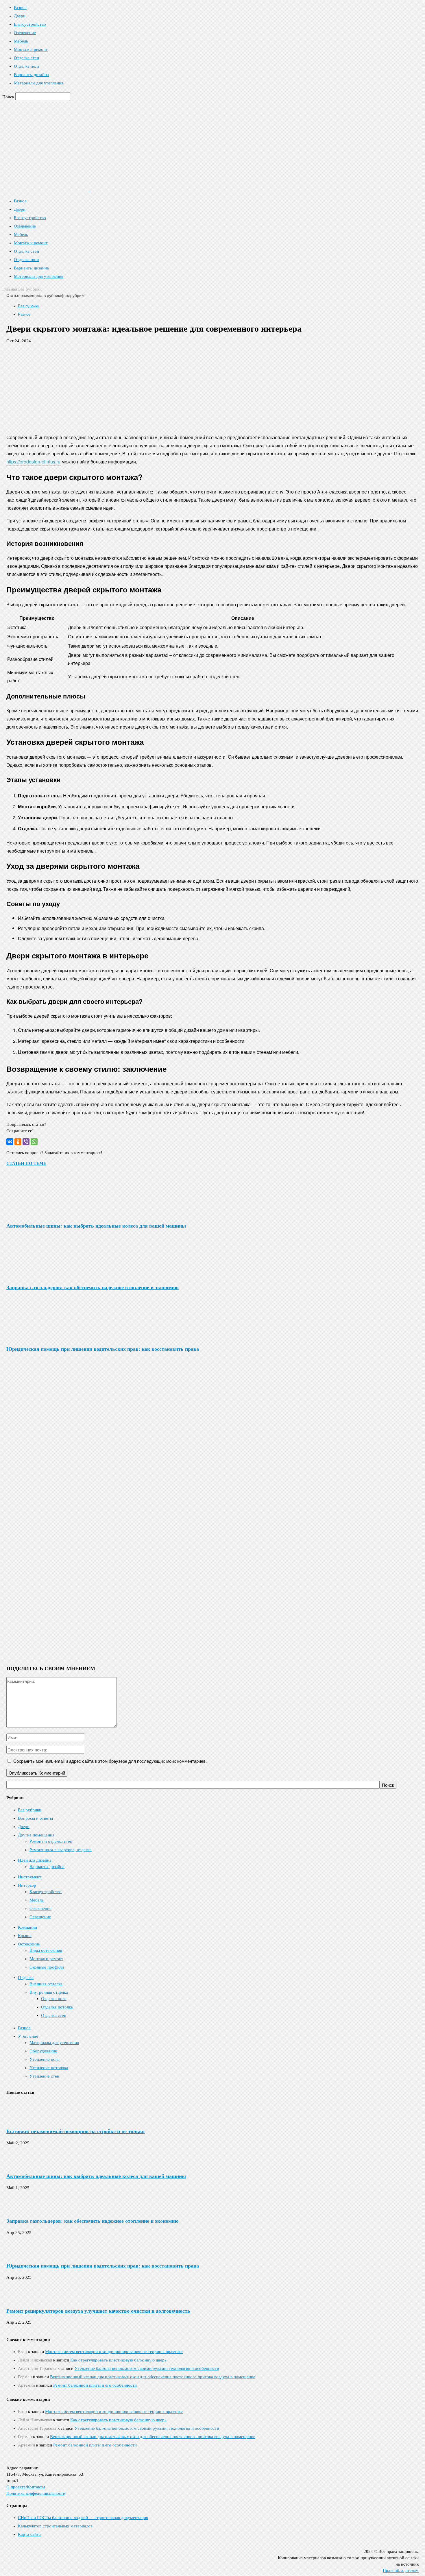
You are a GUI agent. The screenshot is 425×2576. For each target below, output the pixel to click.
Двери (20, 16)
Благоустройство (30, 24)
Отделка (26, 1978)
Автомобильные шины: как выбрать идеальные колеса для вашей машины (96, 1226)
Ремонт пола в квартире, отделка (61, 1850)
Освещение (40, 1917)
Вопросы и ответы (35, 1818)
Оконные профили (47, 1967)
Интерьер (27, 1885)
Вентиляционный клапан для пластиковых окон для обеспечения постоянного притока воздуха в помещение (153, 2377)
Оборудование (43, 2051)
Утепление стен (44, 2076)
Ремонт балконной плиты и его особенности (95, 2385)
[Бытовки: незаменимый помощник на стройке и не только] (21, 2120)
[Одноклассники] (18, 1142)
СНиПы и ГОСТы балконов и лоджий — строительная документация (83, 2518)
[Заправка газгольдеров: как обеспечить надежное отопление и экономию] (38, 1276)
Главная (10, 289)
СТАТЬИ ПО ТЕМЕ (26, 1163)
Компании (27, 1927)
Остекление (29, 1944)
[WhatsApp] (34, 1142)
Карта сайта (29, 2534)
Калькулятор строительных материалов (55, 2526)
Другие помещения (36, 1835)
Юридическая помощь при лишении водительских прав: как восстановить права (103, 1349)
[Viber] (26, 1142)
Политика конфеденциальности (36, 2493)
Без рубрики (29, 306)
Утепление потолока (49, 2068)
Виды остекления (46, 1950)
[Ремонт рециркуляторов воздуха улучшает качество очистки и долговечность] (21, 2299)
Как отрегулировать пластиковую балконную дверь (118, 2360)
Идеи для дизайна (35, 1860)
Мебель (21, 41)
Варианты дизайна (31, 75)
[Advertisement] (212, 386)
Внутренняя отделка (49, 1992)
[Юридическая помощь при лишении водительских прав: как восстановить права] (38, 1337)
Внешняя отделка (46, 1984)
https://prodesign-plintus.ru (33, 462)
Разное (20, 8)
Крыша (25, 1936)
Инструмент (30, 1877)
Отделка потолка (57, 2007)
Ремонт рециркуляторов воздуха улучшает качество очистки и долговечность (98, 2311)
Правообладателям (401, 2571)
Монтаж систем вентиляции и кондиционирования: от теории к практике (114, 2352)
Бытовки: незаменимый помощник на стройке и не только (75, 2131)
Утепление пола (45, 2059)
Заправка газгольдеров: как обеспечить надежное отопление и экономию (93, 1287)
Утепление (28, 2036)
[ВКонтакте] (10, 1142)
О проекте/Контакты (26, 2487)
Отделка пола (27, 66)
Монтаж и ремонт (31, 49)
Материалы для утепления (39, 83)
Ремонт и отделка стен (51, 1841)
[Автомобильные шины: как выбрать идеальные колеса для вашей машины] (38, 1214)
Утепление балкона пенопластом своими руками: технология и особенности (147, 2368)
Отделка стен (26, 58)
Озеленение (25, 33)
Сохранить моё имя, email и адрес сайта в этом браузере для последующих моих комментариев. (110, 1761)
